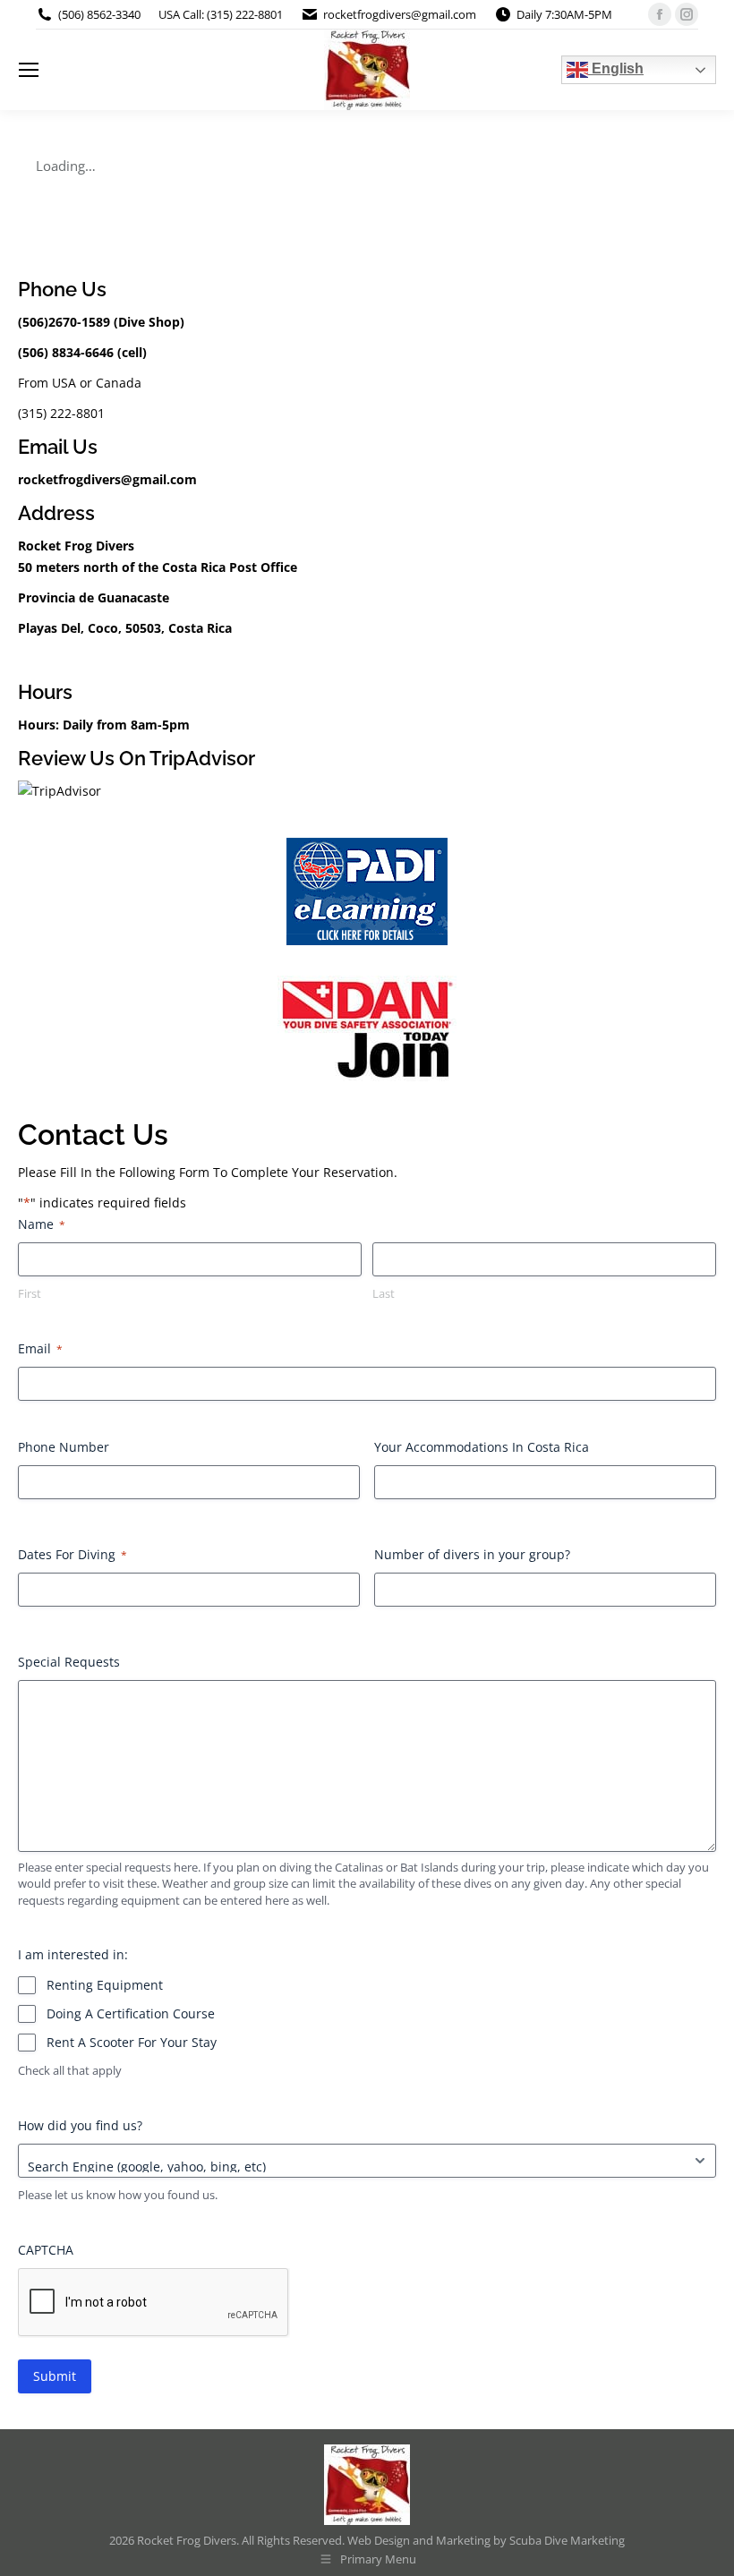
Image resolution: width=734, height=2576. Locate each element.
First (30, 1293)
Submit (55, 2376)
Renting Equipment (105, 1985)
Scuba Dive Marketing (567, 2540)
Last (384, 1293)
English (616, 68)
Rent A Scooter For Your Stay (132, 2042)
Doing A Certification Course (131, 2013)
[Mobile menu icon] (29, 70)
